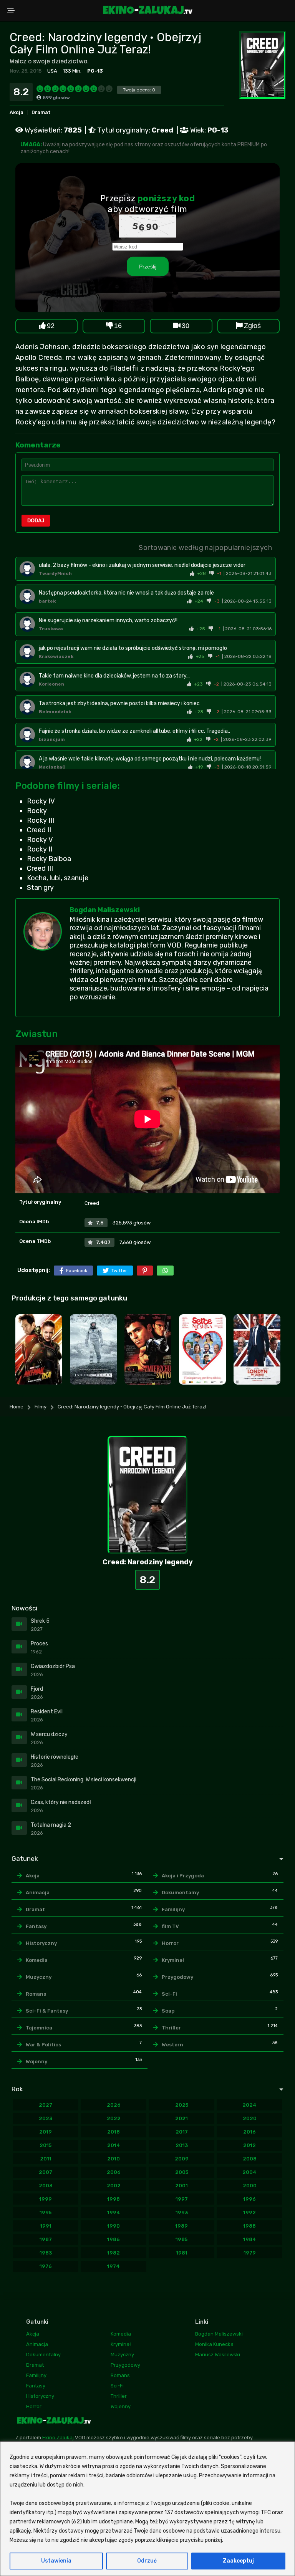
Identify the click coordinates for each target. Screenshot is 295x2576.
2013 (182, 2145)
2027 (46, 2105)
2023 (46, 2118)
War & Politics (43, 2045)
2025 (182, 2105)
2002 (114, 2186)
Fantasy (36, 1926)
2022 (114, 2118)
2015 (46, 2145)
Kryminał (173, 1960)
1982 (114, 2253)
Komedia (37, 1960)
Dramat (41, 112)
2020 (250, 2118)
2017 (182, 2132)
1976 (46, 2266)
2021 (181, 2118)
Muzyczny (39, 1977)
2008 (250, 2159)
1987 (46, 2239)
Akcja (17, 112)
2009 (182, 2159)
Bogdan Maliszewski (105, 910)
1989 (181, 2226)
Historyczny (41, 1943)
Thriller (171, 2028)
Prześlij (148, 267)
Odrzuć (147, 2561)
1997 (182, 2199)
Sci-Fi (169, 1994)
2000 (250, 2186)
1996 (249, 2199)
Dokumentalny (180, 1893)
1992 (249, 2212)
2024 (249, 2105)
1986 (114, 2239)
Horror (170, 1943)
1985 (181, 2239)
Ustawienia (56, 2561)
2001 (181, 2186)
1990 (114, 2226)
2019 (46, 2132)
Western (172, 2045)
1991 (46, 2226)
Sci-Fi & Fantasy (47, 2011)
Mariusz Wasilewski (218, 2355)
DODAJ (36, 521)
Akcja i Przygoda (183, 1876)
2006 (114, 2172)
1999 (46, 2199)
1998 (114, 2199)
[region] (147, 2509)
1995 (46, 2212)
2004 (249, 2172)
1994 (114, 2212)
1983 (46, 2253)
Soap (168, 2011)
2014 (114, 2145)
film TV (170, 1926)
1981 (182, 2253)
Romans (36, 1994)
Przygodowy (177, 1977)
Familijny (173, 1909)
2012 (249, 2145)
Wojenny (36, 2062)
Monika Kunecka (214, 2344)
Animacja (38, 1893)
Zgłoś (252, 326)
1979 (250, 2253)
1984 (250, 2239)
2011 (46, 2159)
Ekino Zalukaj (58, 2438)
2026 (114, 2105)
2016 (249, 2132)
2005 (182, 2172)
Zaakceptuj (238, 2561)
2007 (46, 2172)
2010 (114, 2159)
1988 (249, 2226)
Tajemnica (39, 2028)
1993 (182, 2212)
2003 (46, 2186)
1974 (114, 2266)
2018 (114, 2132)
